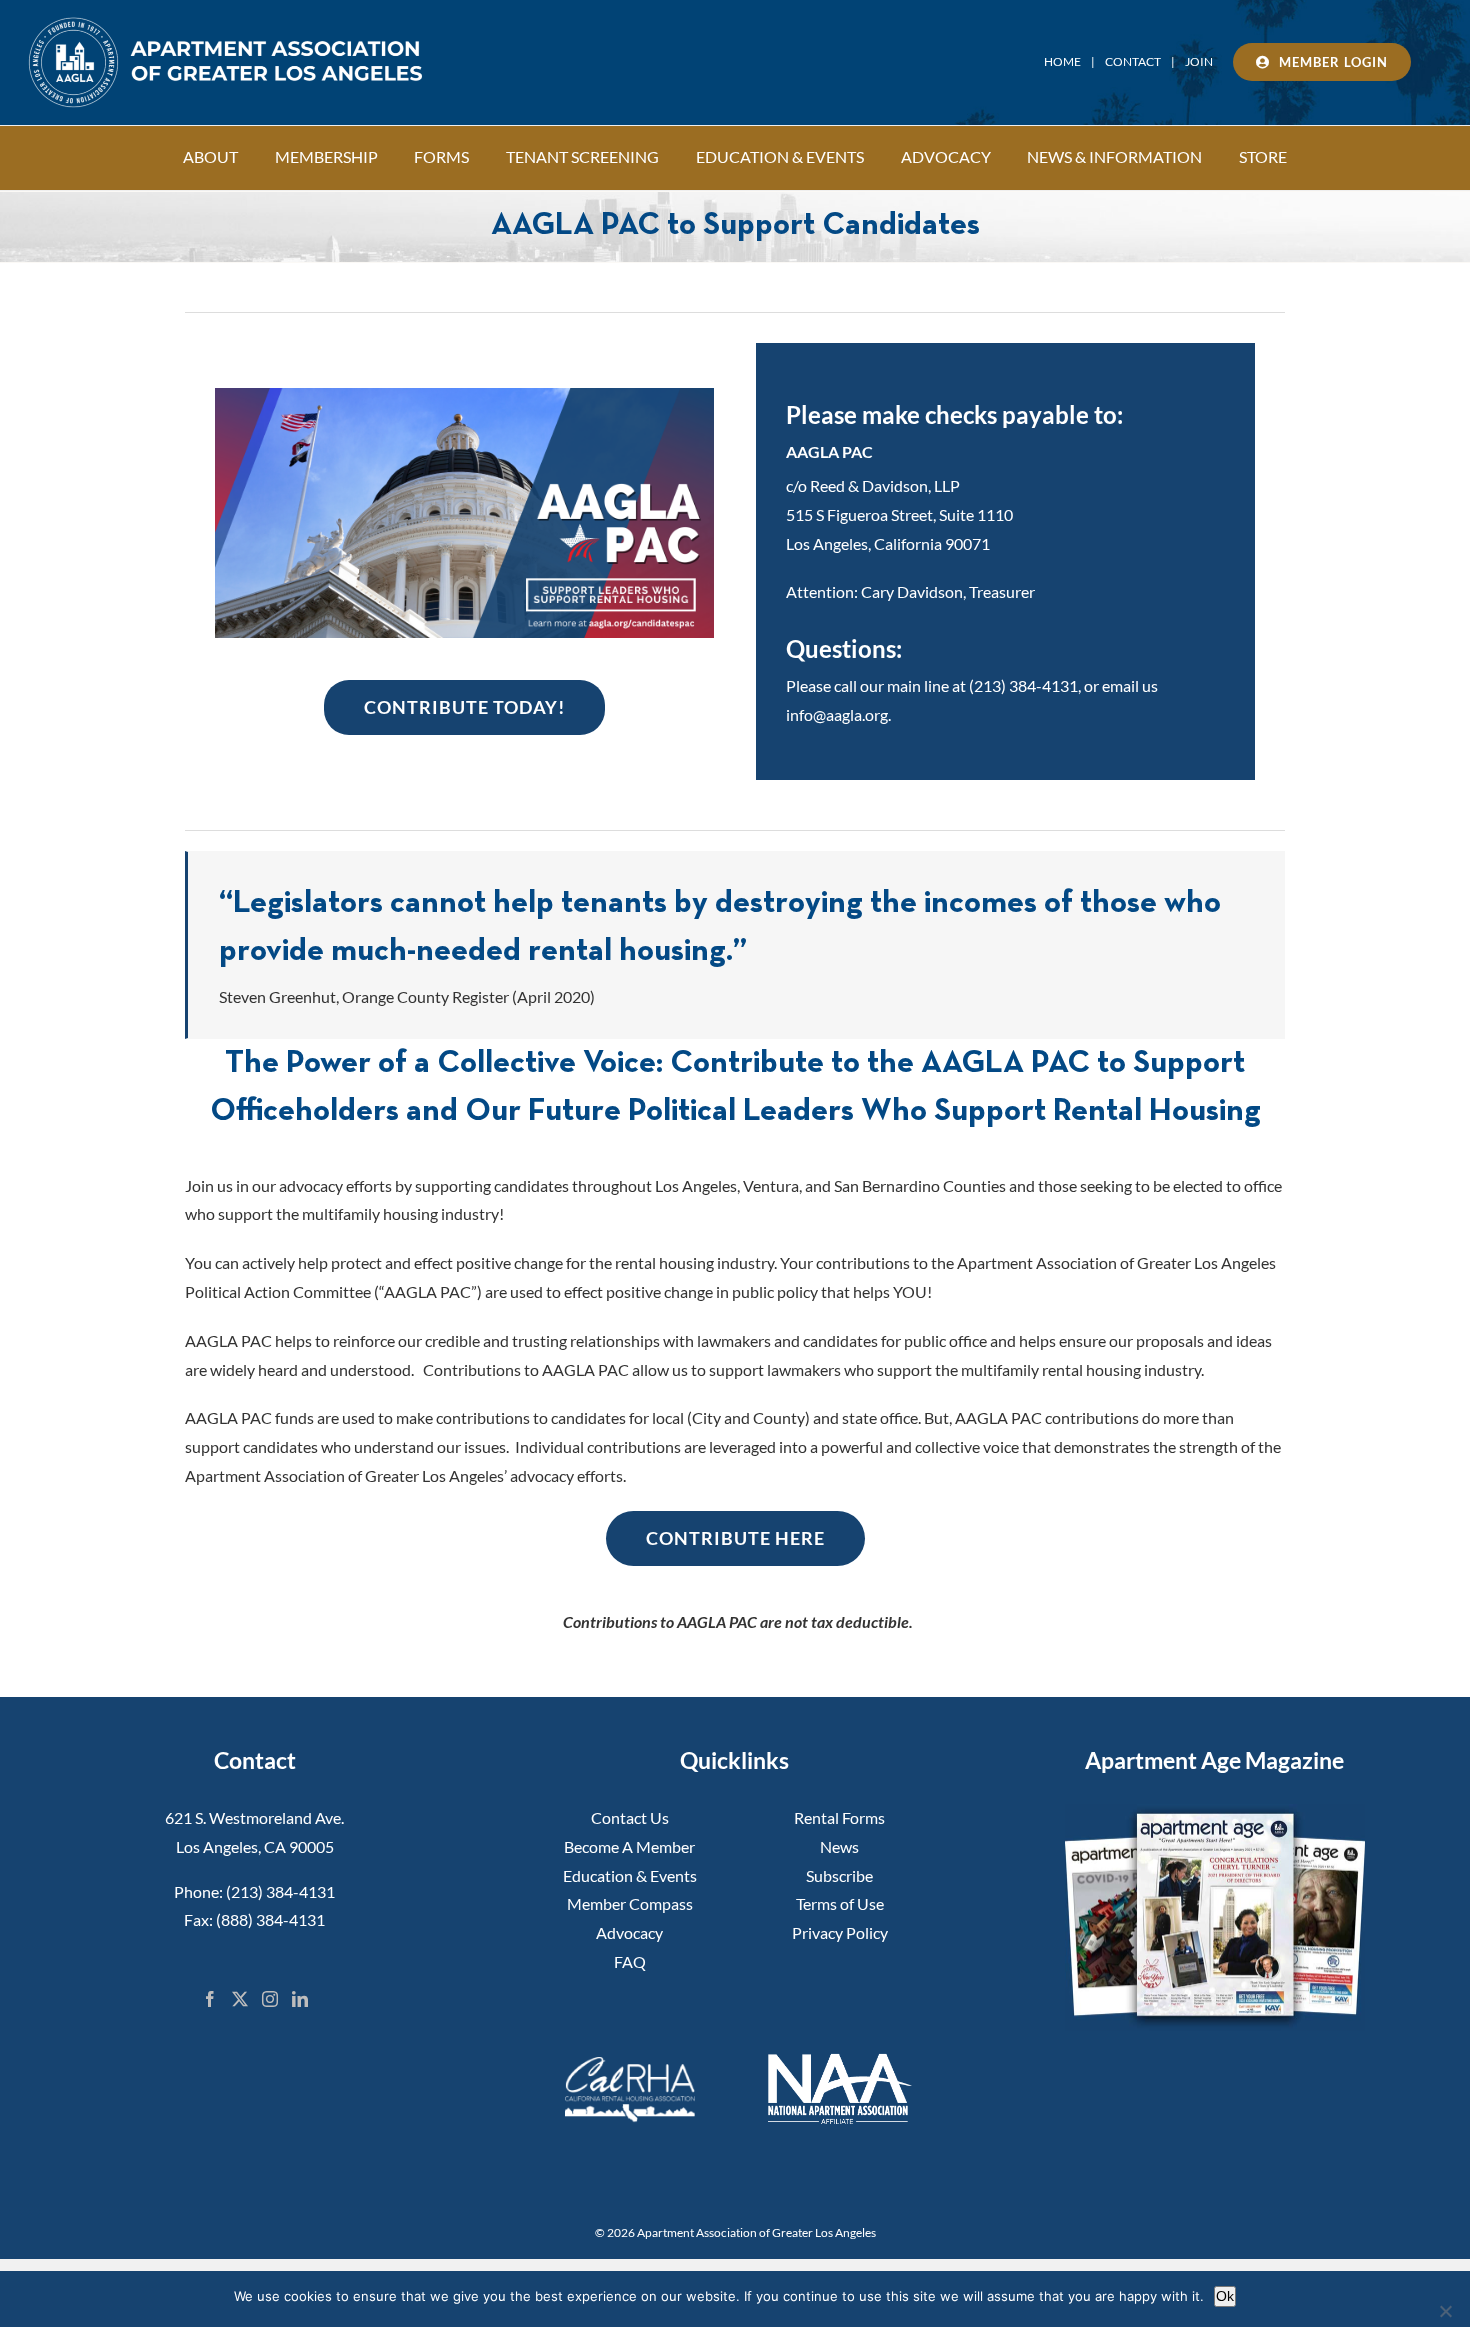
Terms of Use (840, 1903)
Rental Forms (839, 1817)
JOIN (1199, 61)
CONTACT (1133, 61)
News (839, 1846)
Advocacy (629, 1932)
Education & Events (630, 1875)
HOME (1062, 61)
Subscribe (839, 1875)
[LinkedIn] (300, 1999)
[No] (1445, 2311)
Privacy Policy (840, 1932)
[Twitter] (240, 1999)
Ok (1225, 2296)
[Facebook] (210, 1999)
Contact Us (630, 1817)
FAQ (630, 1961)
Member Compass (630, 1903)
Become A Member (629, 1846)
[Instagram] (270, 1999)
